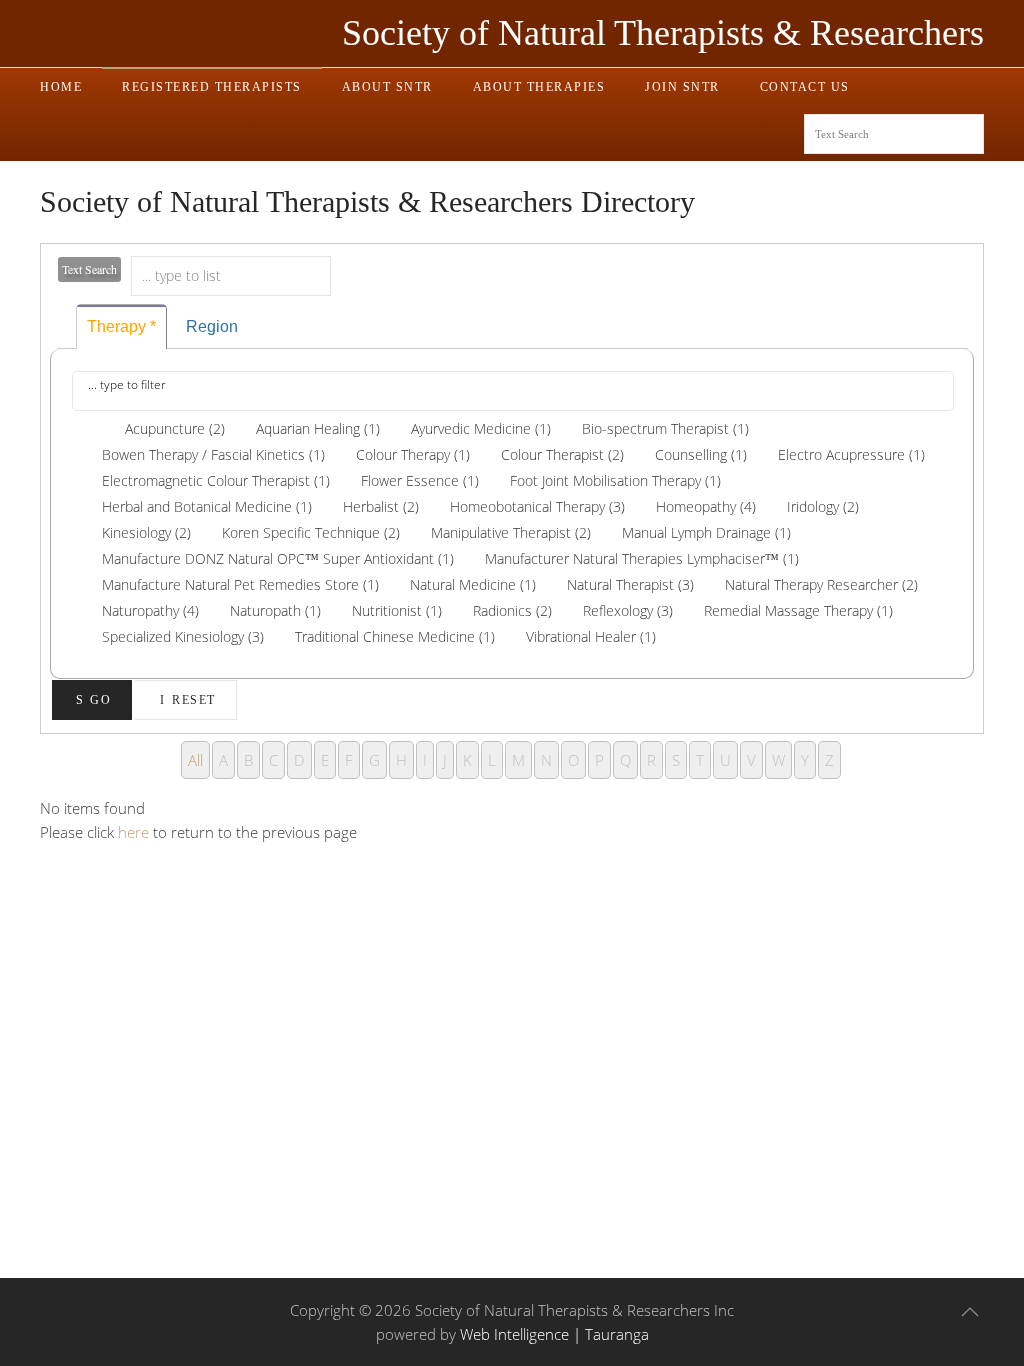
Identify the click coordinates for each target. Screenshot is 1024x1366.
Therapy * (121, 326)
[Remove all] (86, 429)
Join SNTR (682, 87)
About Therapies (539, 87)
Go (100, 700)
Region (212, 326)
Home (61, 87)
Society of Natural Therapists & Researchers (663, 33)
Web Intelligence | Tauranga (554, 1334)
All (195, 760)
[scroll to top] (970, 1312)
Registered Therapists (212, 87)
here (133, 832)
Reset (194, 700)
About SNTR (387, 87)
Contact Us (805, 87)
